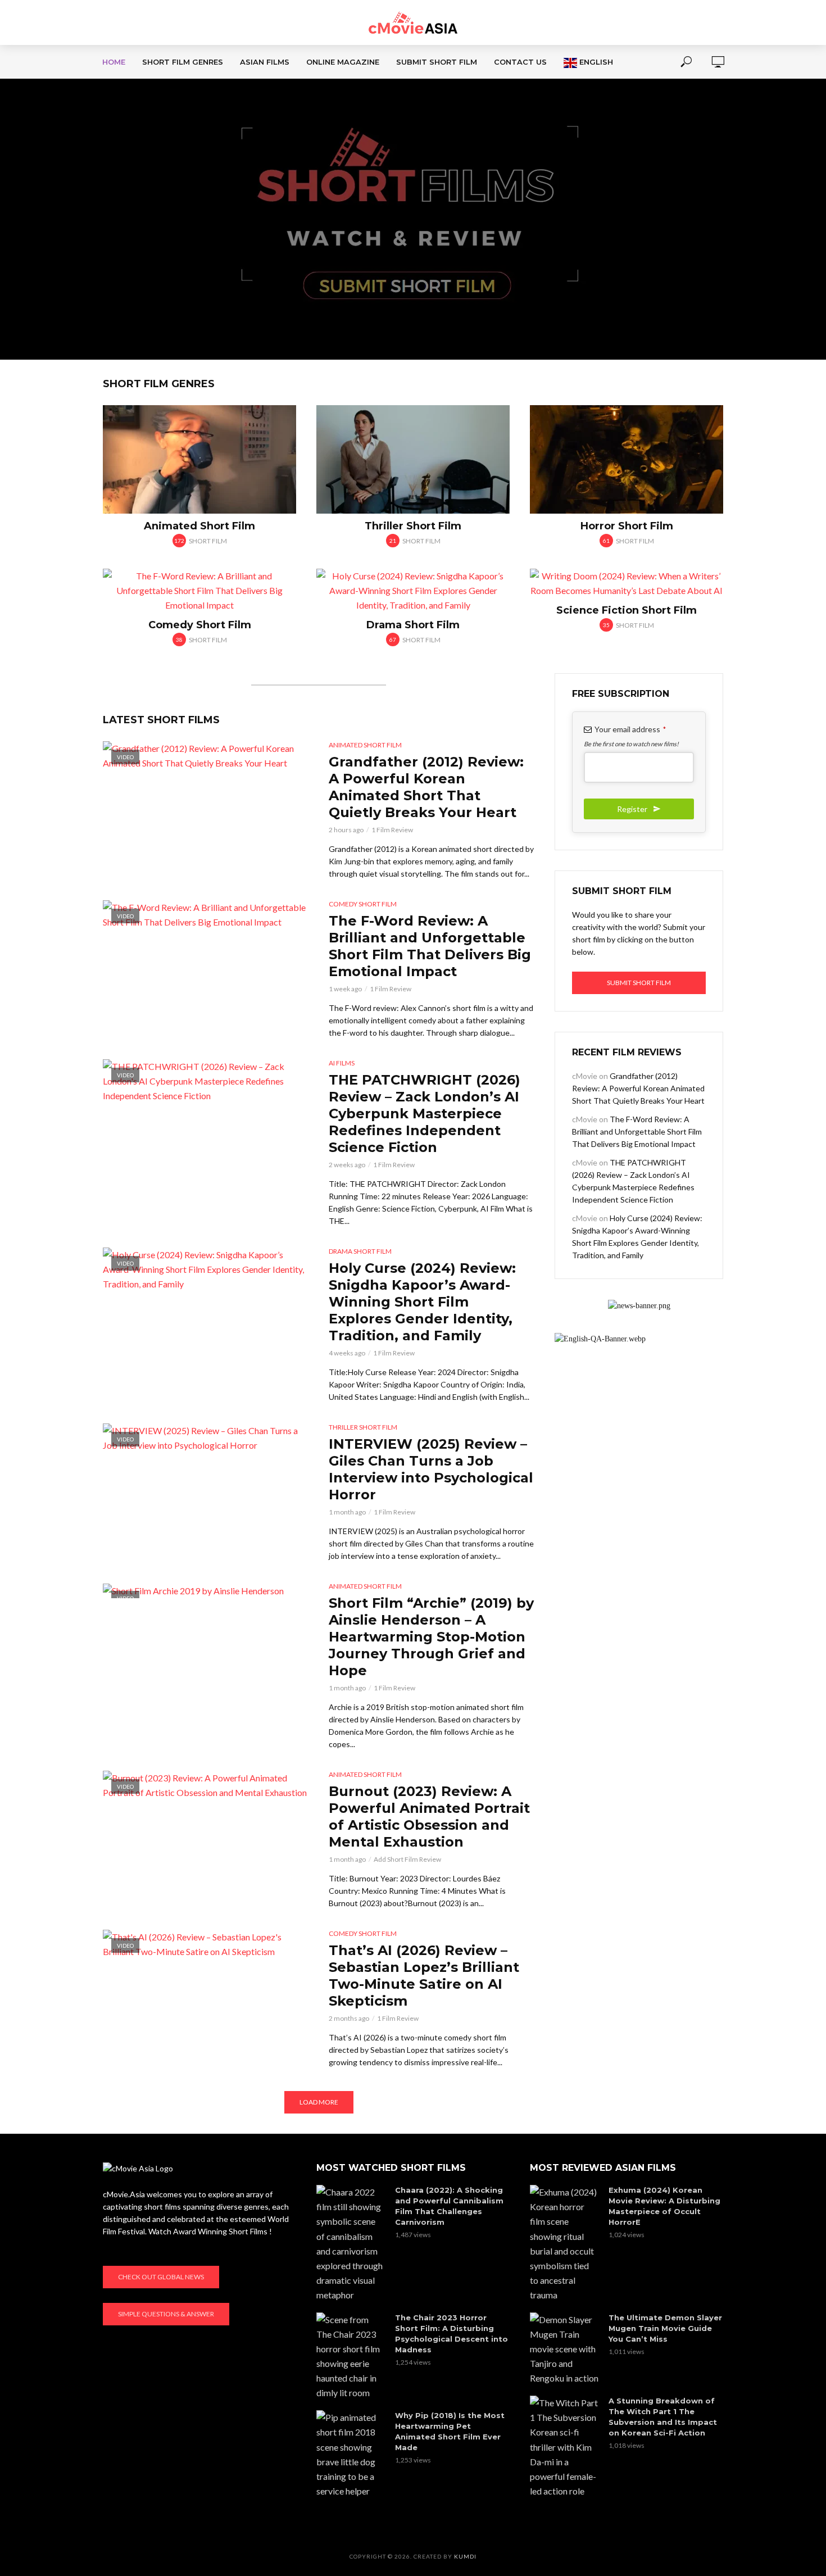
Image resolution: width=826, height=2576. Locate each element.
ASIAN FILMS (265, 62)
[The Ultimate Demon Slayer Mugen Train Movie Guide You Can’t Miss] (564, 2349)
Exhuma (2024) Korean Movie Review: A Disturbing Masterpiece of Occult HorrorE (664, 2206)
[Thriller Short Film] (413, 459)
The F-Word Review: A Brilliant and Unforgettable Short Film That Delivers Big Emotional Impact (430, 946)
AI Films (342, 1063)
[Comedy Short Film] (199, 591)
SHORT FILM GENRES (183, 62)
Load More (319, 2102)
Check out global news (161, 2277)
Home (114, 62)
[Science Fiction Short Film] (627, 583)
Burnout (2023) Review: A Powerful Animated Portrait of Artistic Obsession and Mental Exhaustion (429, 1817)
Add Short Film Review (407, 1859)
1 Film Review (392, 830)
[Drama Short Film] (413, 591)
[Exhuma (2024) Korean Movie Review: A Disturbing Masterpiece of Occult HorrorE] (564, 2244)
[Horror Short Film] (627, 459)
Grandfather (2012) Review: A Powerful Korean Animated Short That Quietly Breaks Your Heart (426, 787)
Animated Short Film (199, 526)
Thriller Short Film (413, 526)
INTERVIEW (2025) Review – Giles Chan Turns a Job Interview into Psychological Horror (431, 1469)
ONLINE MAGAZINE (343, 62)
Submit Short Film (639, 983)
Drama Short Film (413, 625)
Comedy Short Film (200, 625)
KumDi (465, 2556)
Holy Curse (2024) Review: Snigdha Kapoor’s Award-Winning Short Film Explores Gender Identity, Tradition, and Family (422, 1302)
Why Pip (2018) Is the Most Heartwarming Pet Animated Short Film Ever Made (450, 2431)
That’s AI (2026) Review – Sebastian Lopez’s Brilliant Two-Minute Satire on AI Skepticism (424, 1976)
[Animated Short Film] (199, 459)
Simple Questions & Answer (166, 2314)
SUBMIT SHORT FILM (437, 62)
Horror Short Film (627, 526)
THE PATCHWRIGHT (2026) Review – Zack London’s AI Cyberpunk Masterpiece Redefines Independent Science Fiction (425, 1114)
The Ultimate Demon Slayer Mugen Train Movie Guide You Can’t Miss (665, 2328)
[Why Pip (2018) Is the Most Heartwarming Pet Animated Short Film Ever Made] (351, 2454)
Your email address (630, 729)
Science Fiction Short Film (627, 610)
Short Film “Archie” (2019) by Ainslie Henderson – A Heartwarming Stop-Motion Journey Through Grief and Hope (431, 1637)
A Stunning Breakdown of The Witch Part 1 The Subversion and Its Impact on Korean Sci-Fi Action (663, 2417)
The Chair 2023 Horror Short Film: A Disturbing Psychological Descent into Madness (451, 2334)
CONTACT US (520, 62)
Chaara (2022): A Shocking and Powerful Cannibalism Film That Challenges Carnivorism (449, 2206)
